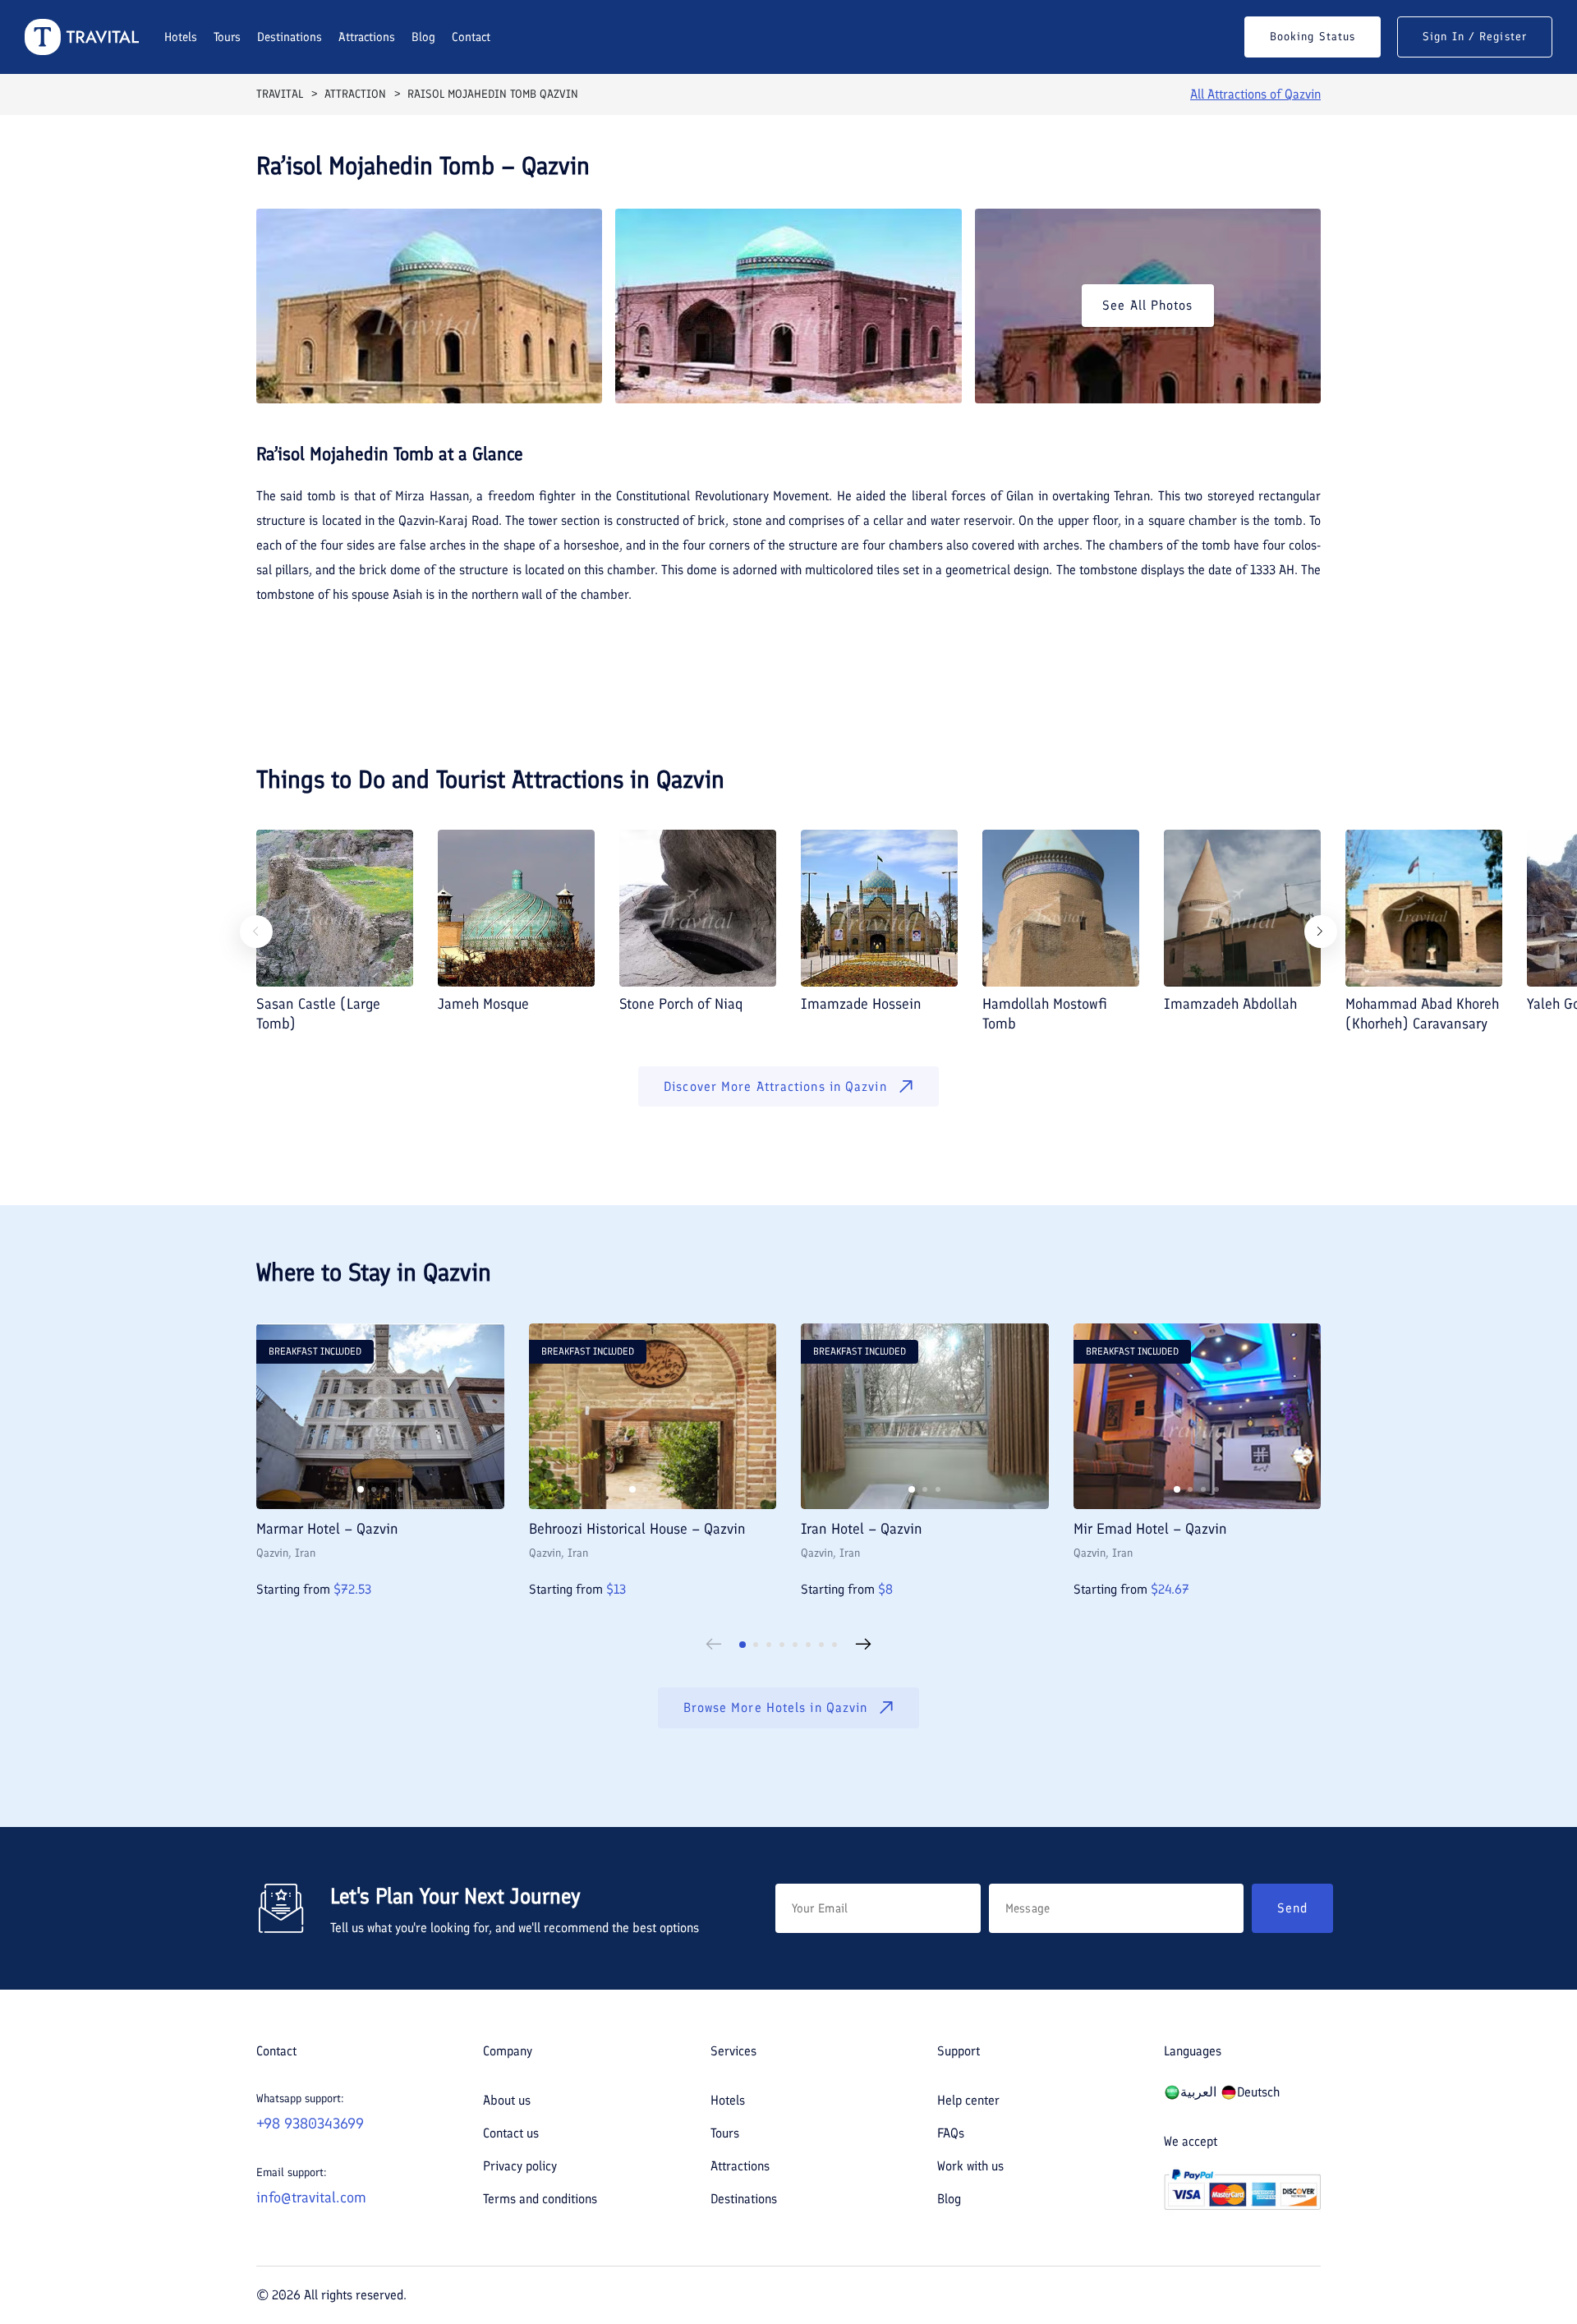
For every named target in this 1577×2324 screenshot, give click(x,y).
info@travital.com (311, 2197)
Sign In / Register (1475, 37)
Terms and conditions (540, 2199)
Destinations (290, 37)
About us (507, 2100)
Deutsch (1258, 2092)
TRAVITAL (280, 94)
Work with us (970, 2166)
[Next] (1321, 932)
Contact (471, 37)
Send (1292, 1908)
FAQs (951, 2133)
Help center (968, 2100)
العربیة (1198, 2092)
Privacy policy (520, 2166)
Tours (227, 37)
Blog (423, 37)
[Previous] (256, 932)
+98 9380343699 (310, 2124)
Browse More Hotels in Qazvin (776, 1707)
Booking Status (1313, 37)
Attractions (367, 37)
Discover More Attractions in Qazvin (775, 1086)
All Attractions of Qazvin (1255, 94)
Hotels (181, 37)
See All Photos (1147, 305)
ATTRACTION (355, 94)
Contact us (511, 2133)
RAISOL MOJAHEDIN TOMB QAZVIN (493, 94)
